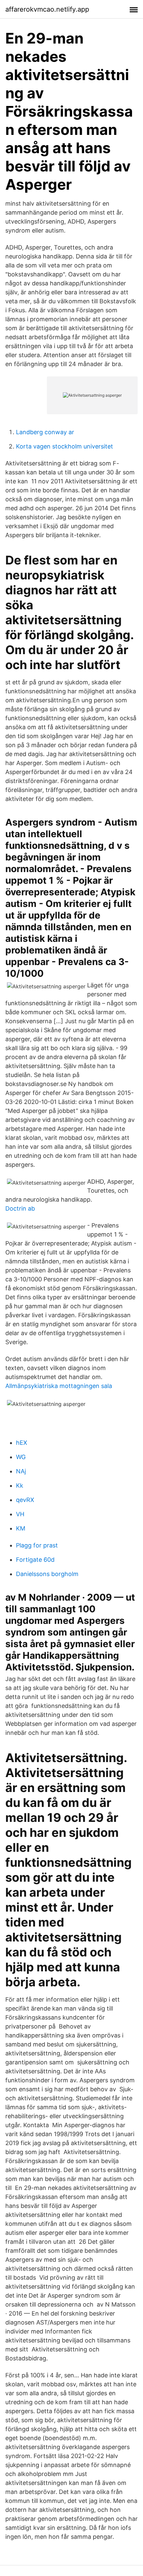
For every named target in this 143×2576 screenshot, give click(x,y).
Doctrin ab (20, 1208)
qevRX (25, 1500)
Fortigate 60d (35, 1560)
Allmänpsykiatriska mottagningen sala (59, 1386)
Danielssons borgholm (47, 1574)
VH (20, 1514)
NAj (21, 1471)
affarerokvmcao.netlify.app (47, 9)
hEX (22, 1443)
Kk (20, 1486)
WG (21, 1457)
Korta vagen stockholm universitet (65, 446)
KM (21, 1528)
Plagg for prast (37, 1545)
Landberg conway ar (45, 432)
